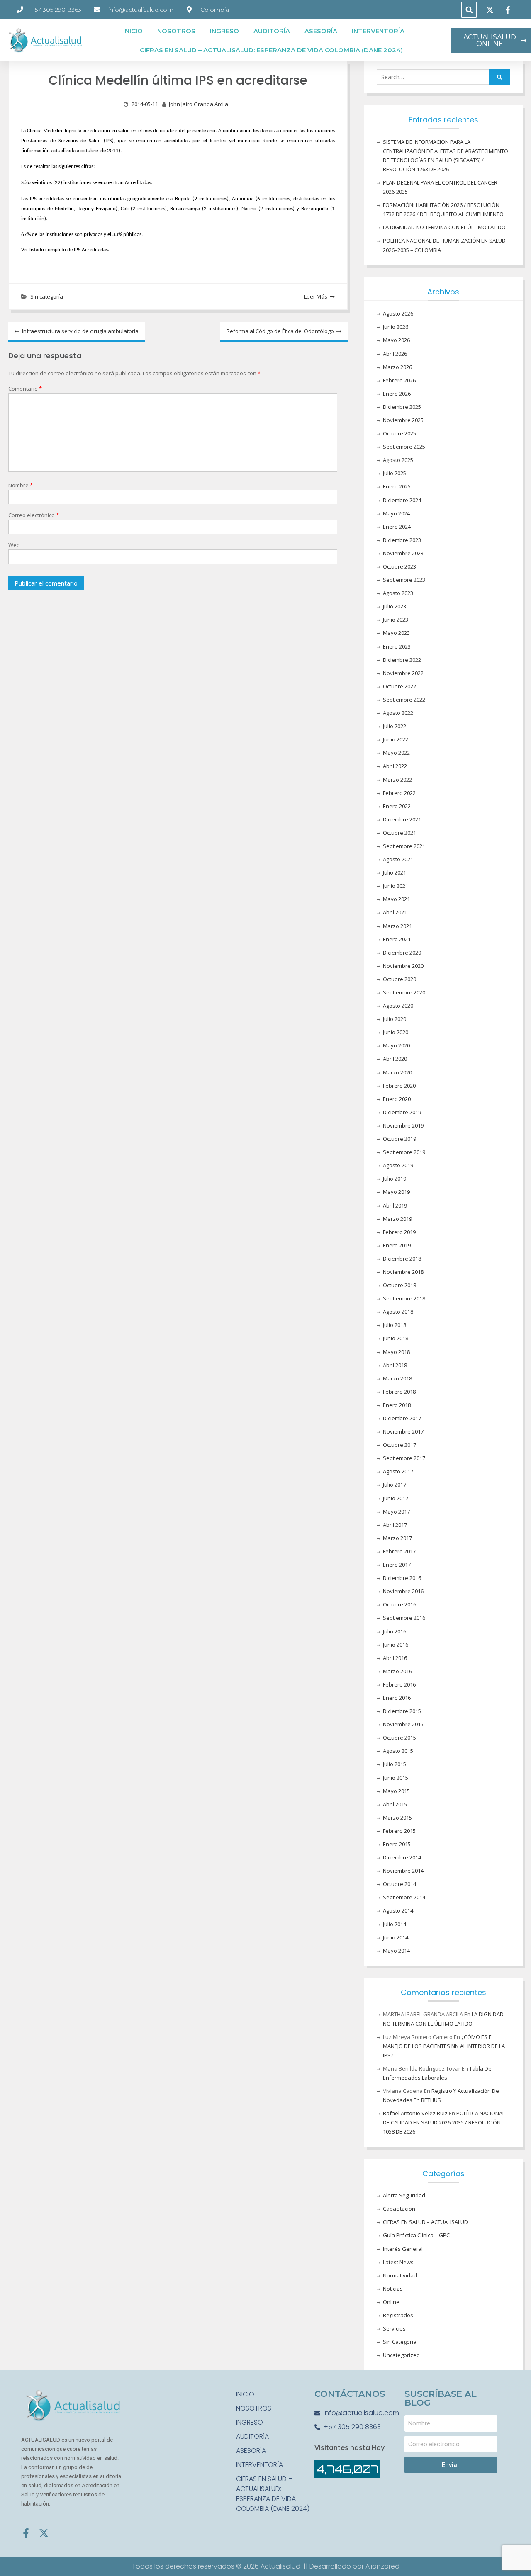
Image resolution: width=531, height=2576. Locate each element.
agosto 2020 (398, 1006)
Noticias (393, 2289)
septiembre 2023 (404, 580)
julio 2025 (395, 473)
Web (14, 545)
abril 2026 (395, 354)
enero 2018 (397, 1405)
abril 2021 (395, 912)
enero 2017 (397, 1565)
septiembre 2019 (404, 1152)
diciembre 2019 (402, 1112)
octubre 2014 (399, 1884)
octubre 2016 (399, 1604)
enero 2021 (397, 939)
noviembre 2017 (403, 1431)
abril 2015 (395, 1804)
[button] (469, 10)
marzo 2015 (397, 1818)
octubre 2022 (399, 686)
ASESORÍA (321, 31)
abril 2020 (395, 1059)
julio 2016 (395, 1631)
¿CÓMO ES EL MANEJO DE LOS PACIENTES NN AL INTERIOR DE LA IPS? (444, 2046)
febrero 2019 (399, 1232)
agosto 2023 (398, 593)
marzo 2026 (397, 367)
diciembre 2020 (402, 953)
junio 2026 (396, 327)
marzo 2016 (397, 1671)
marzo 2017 (397, 1538)
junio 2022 (396, 739)
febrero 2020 (399, 1086)
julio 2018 (395, 1325)
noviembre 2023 (403, 553)
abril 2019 (395, 1205)
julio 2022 (395, 726)
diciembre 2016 (402, 1578)
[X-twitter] (44, 2533)
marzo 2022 (397, 780)
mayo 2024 (396, 513)
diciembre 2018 (402, 1259)
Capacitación (399, 2209)
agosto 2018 (398, 1312)
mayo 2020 (396, 1045)
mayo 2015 (396, 1791)
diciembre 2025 (402, 407)
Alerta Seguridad (404, 2195)
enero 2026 (397, 394)
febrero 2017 (399, 1551)
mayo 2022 (396, 753)
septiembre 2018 (404, 1298)
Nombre (21, 485)
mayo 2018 (396, 1352)
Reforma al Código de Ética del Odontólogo (280, 331)
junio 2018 (396, 1338)
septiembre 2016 (404, 1618)
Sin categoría (47, 296)
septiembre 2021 (404, 846)
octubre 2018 (399, 1285)
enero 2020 (397, 1099)
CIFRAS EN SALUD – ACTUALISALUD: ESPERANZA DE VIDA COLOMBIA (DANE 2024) (271, 50)
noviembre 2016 (403, 1591)
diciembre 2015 (402, 1711)
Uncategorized (401, 2355)
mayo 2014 (396, 1951)
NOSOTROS (176, 31)
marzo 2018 (397, 1378)
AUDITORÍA (272, 31)
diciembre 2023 (402, 540)
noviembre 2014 (403, 1871)
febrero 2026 (399, 380)
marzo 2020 (397, 1072)
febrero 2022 (399, 793)
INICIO (133, 31)
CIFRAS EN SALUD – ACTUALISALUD (425, 2222)
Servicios (394, 2328)
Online (391, 2302)
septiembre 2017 (404, 1458)
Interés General (403, 2249)
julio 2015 (395, 1764)
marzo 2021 (397, 926)
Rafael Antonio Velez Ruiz (415, 2113)
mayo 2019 (396, 1192)
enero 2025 (397, 486)
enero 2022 (397, 806)
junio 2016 (396, 1645)
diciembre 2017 (402, 1418)
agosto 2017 (398, 1471)
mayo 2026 (396, 340)
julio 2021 (395, 872)
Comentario (25, 389)
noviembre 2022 (403, 673)
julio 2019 (395, 1179)
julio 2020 (395, 1019)
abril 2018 (395, 1365)
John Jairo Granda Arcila (199, 104)
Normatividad (400, 2275)
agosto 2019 (398, 1165)
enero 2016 (397, 1698)
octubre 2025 (399, 433)
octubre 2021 (399, 833)
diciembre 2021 (402, 819)
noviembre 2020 (403, 966)
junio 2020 (396, 1032)
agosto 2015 (398, 1751)
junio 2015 (396, 1778)
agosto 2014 (398, 1910)
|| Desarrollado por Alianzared (352, 2566)
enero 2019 (397, 1245)
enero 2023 (397, 646)
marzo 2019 (397, 1219)
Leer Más (316, 296)
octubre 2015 (399, 1738)
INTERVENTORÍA (378, 31)
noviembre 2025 (403, 420)
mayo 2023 (396, 633)
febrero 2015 (399, 1831)
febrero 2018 (399, 1392)
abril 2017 (395, 1525)
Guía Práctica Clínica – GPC (416, 2235)
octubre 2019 (399, 1139)
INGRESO (224, 31)
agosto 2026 (398, 313)
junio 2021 (396, 886)
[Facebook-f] (26, 2533)
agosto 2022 (398, 713)
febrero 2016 (399, 1684)
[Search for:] (443, 77)
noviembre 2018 (403, 1272)
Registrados (398, 2315)
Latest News (398, 2262)
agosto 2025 (398, 460)
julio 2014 (395, 1924)
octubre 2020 (399, 979)
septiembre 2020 (404, 992)
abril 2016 (395, 1658)
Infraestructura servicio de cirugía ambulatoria (80, 331)
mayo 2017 (396, 1512)
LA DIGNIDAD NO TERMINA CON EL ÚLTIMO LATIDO (444, 227)
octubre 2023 (399, 566)
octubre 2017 (399, 1445)
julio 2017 (395, 1485)
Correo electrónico (34, 515)
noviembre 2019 (403, 1125)
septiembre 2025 (404, 447)
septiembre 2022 (404, 700)
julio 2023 (395, 606)
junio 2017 (396, 1498)
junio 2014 (396, 1937)
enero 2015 (397, 1844)
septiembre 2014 (404, 1897)
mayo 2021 (396, 899)
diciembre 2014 (402, 1857)
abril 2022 (395, 766)
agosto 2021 (398, 859)
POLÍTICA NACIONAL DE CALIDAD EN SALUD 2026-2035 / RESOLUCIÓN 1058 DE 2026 (444, 2122)
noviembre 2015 (403, 1724)
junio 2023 (396, 620)
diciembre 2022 (402, 660)
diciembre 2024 (402, 500)
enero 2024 (397, 527)
